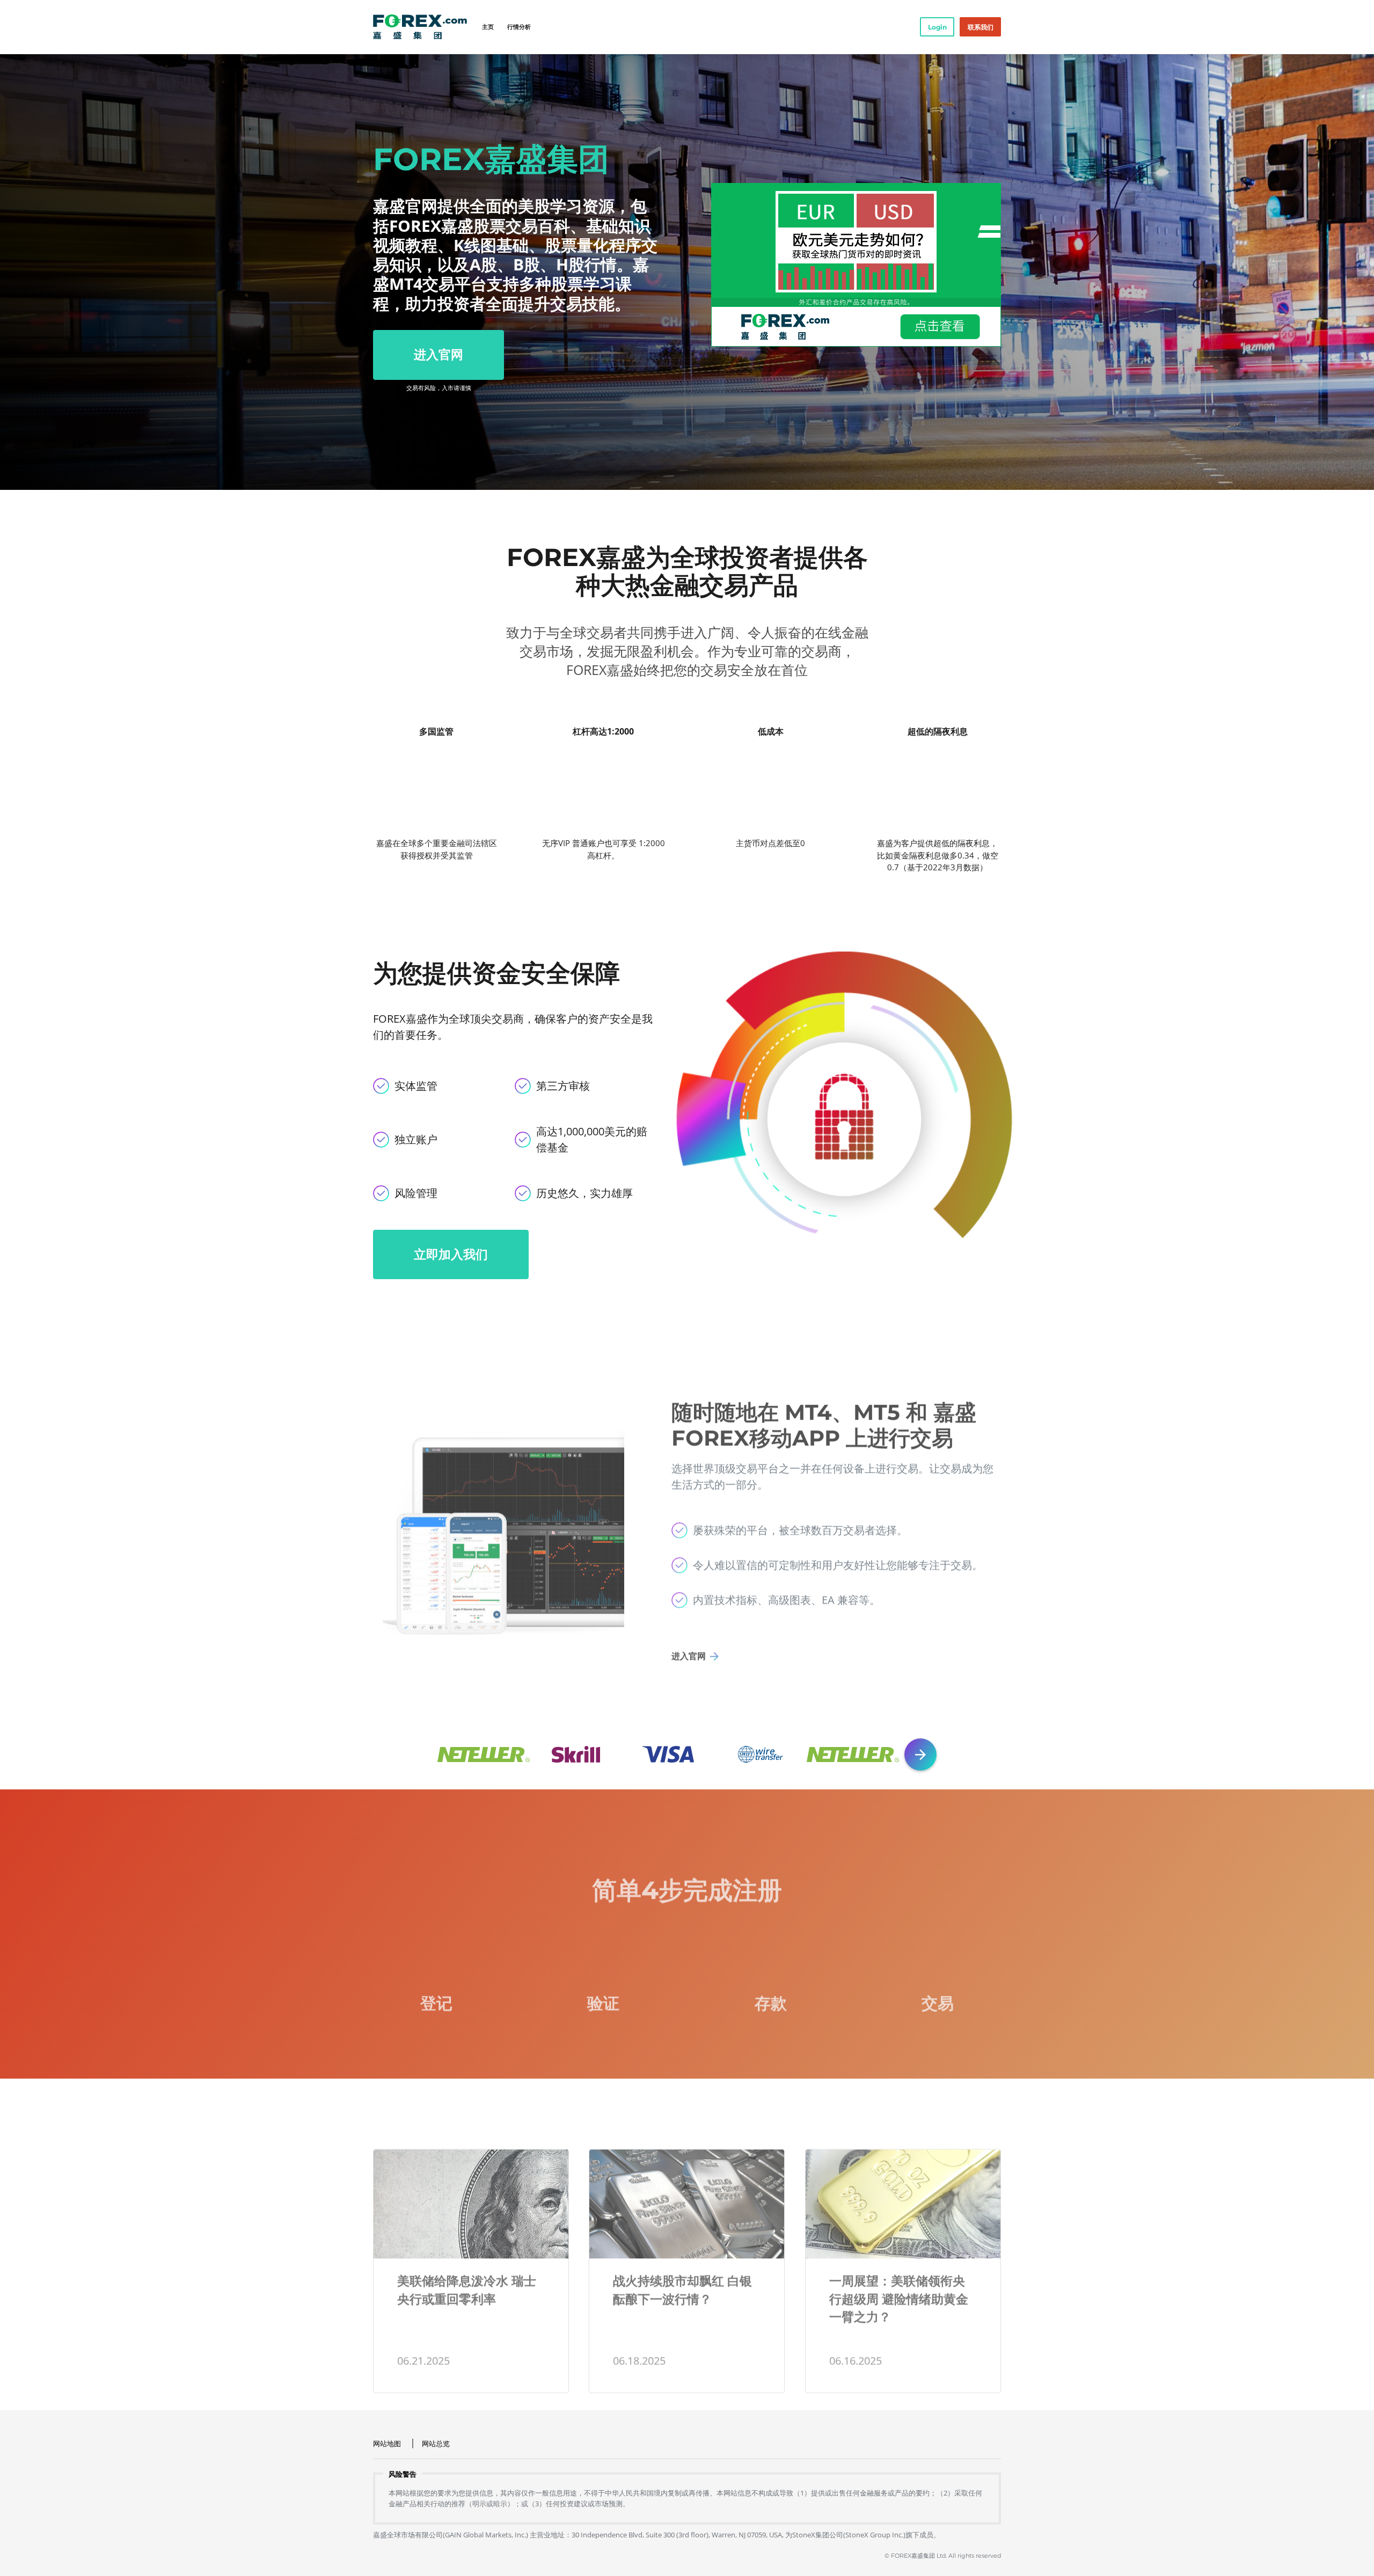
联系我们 (981, 27)
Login (937, 27)
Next (920, 1755)
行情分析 (519, 27)
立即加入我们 (451, 1254)
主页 (488, 27)
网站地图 (387, 2443)
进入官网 (438, 354)
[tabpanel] (687, 272)
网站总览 (436, 2443)
